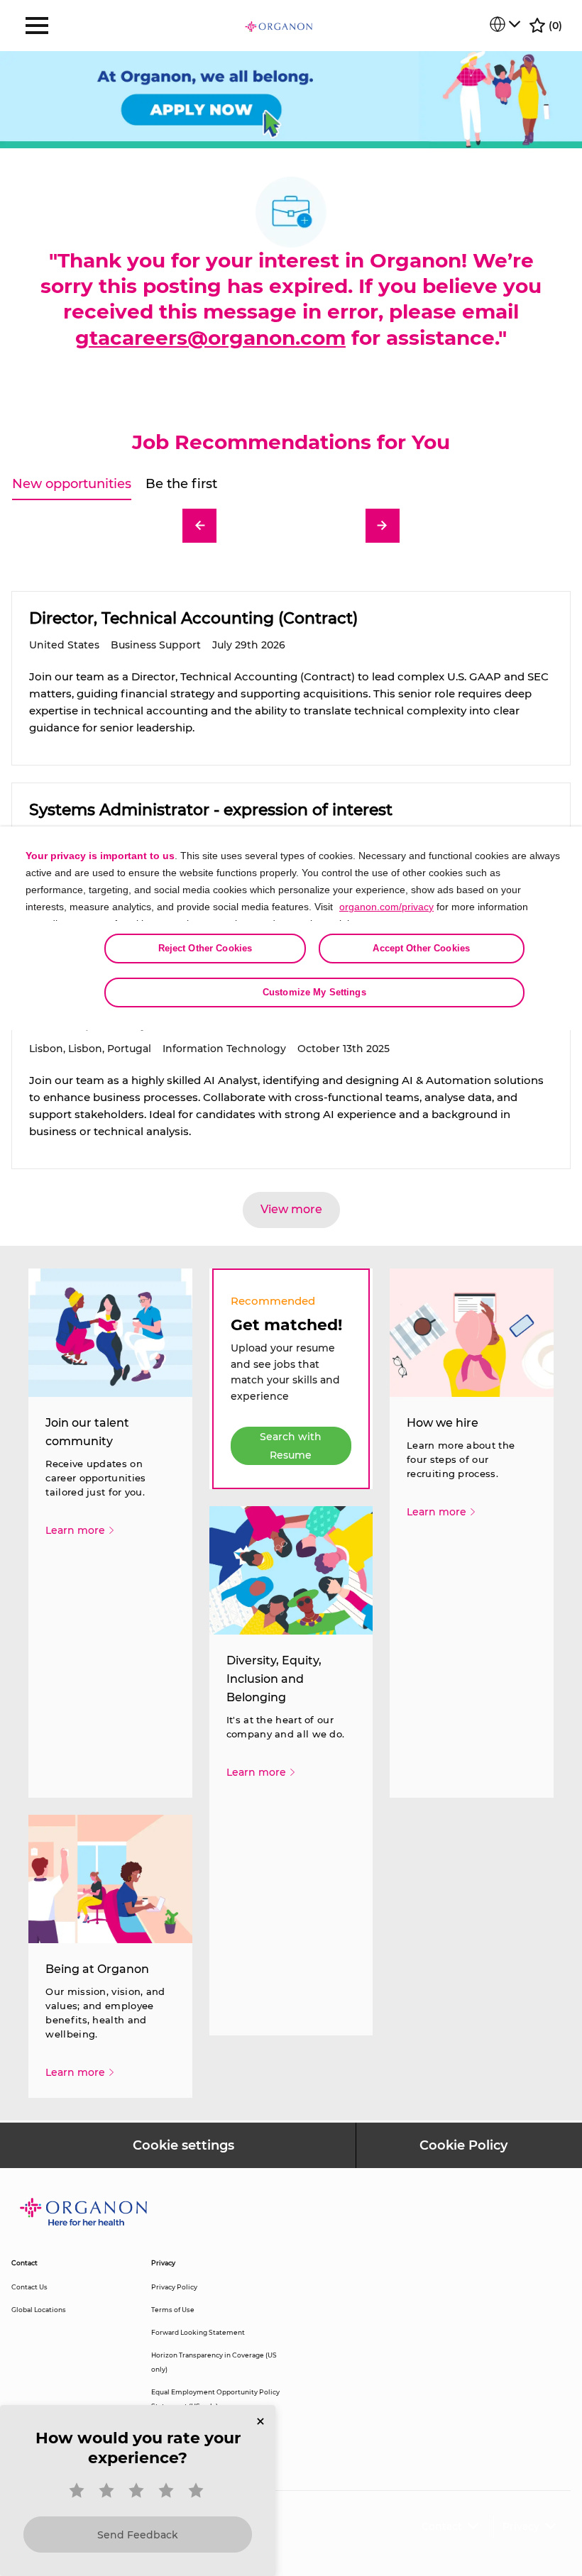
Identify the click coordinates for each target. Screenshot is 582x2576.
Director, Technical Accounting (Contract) (193, 618)
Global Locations (39, 2310)
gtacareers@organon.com (210, 338)
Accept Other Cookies (421, 948)
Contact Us (29, 2287)
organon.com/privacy (386, 907)
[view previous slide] (199, 526)
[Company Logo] (279, 26)
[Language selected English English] (505, 24)
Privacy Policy (174, 2287)
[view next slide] (383, 526)
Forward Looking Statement (198, 2332)
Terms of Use (173, 2310)
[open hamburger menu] (37, 26)
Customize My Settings (314, 992)
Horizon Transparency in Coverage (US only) (214, 2362)
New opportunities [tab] (72, 484)
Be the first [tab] (181, 484)
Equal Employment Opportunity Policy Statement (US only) (215, 2399)
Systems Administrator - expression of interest (211, 810)
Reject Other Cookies (205, 948)
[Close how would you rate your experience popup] (260, 2421)
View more (291, 1209)
